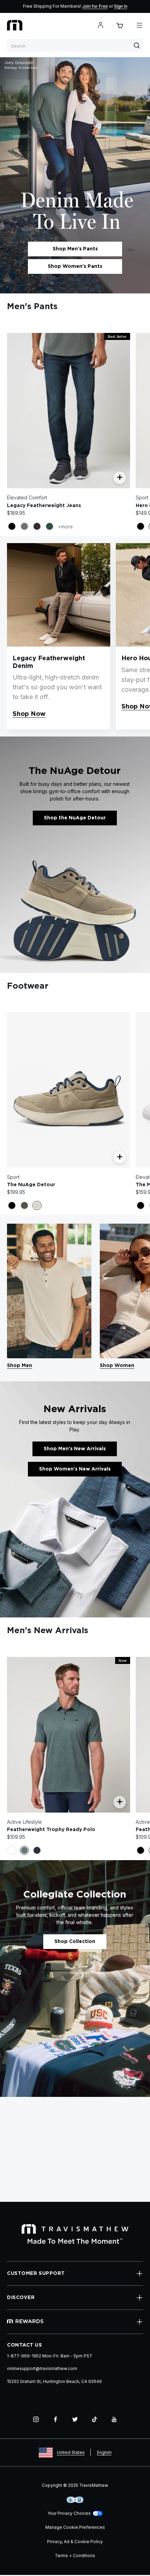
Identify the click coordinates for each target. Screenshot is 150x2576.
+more (65, 526)
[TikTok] (95, 2419)
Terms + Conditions (75, 2556)
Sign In (121, 6)
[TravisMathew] (15, 25)
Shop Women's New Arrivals (75, 1469)
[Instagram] (36, 2419)
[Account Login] (100, 25)
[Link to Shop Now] (59, 595)
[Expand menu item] (140, 2273)
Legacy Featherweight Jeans (44, 506)
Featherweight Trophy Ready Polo (51, 1830)
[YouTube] (114, 2419)
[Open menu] (140, 25)
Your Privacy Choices (69, 2513)
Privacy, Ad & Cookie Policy (75, 2542)
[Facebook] (55, 2419)
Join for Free (95, 6)
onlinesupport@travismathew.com (42, 2368)
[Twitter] (75, 2419)
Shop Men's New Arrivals (75, 1449)
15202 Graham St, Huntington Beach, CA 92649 (54, 2381)
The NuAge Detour (31, 1185)
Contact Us (25, 2345)
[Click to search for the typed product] (137, 45)
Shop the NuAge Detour (75, 818)
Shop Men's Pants (75, 249)
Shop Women (117, 1366)
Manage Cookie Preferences (75, 2527)
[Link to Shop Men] (49, 1291)
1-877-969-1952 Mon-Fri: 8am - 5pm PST (50, 2356)
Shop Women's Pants (75, 266)
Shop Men (20, 1366)
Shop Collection (75, 1942)
